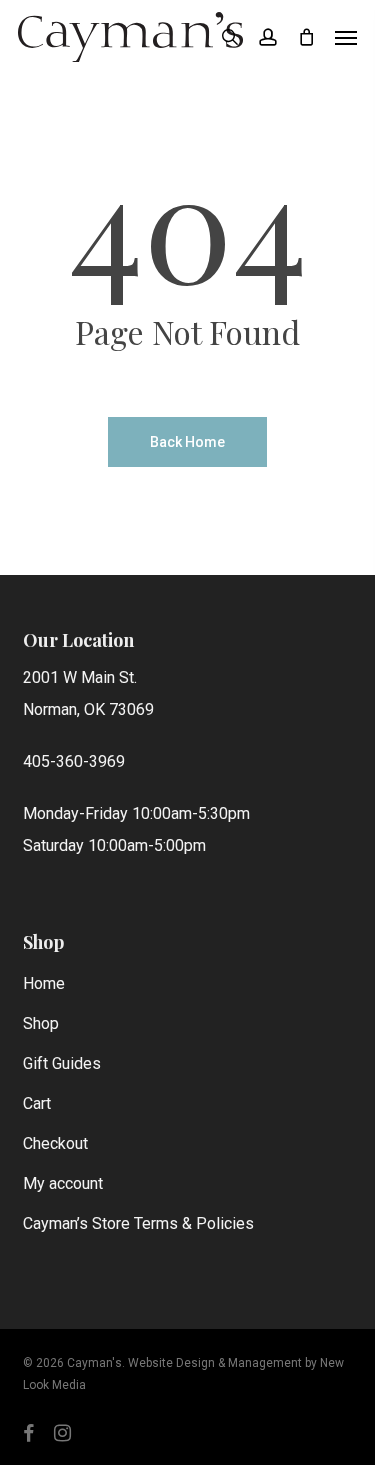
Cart (37, 1103)
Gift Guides (62, 1063)
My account (63, 1183)
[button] (346, 37)
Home (44, 983)
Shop (41, 1023)
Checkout (55, 1143)
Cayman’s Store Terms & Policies (138, 1223)
